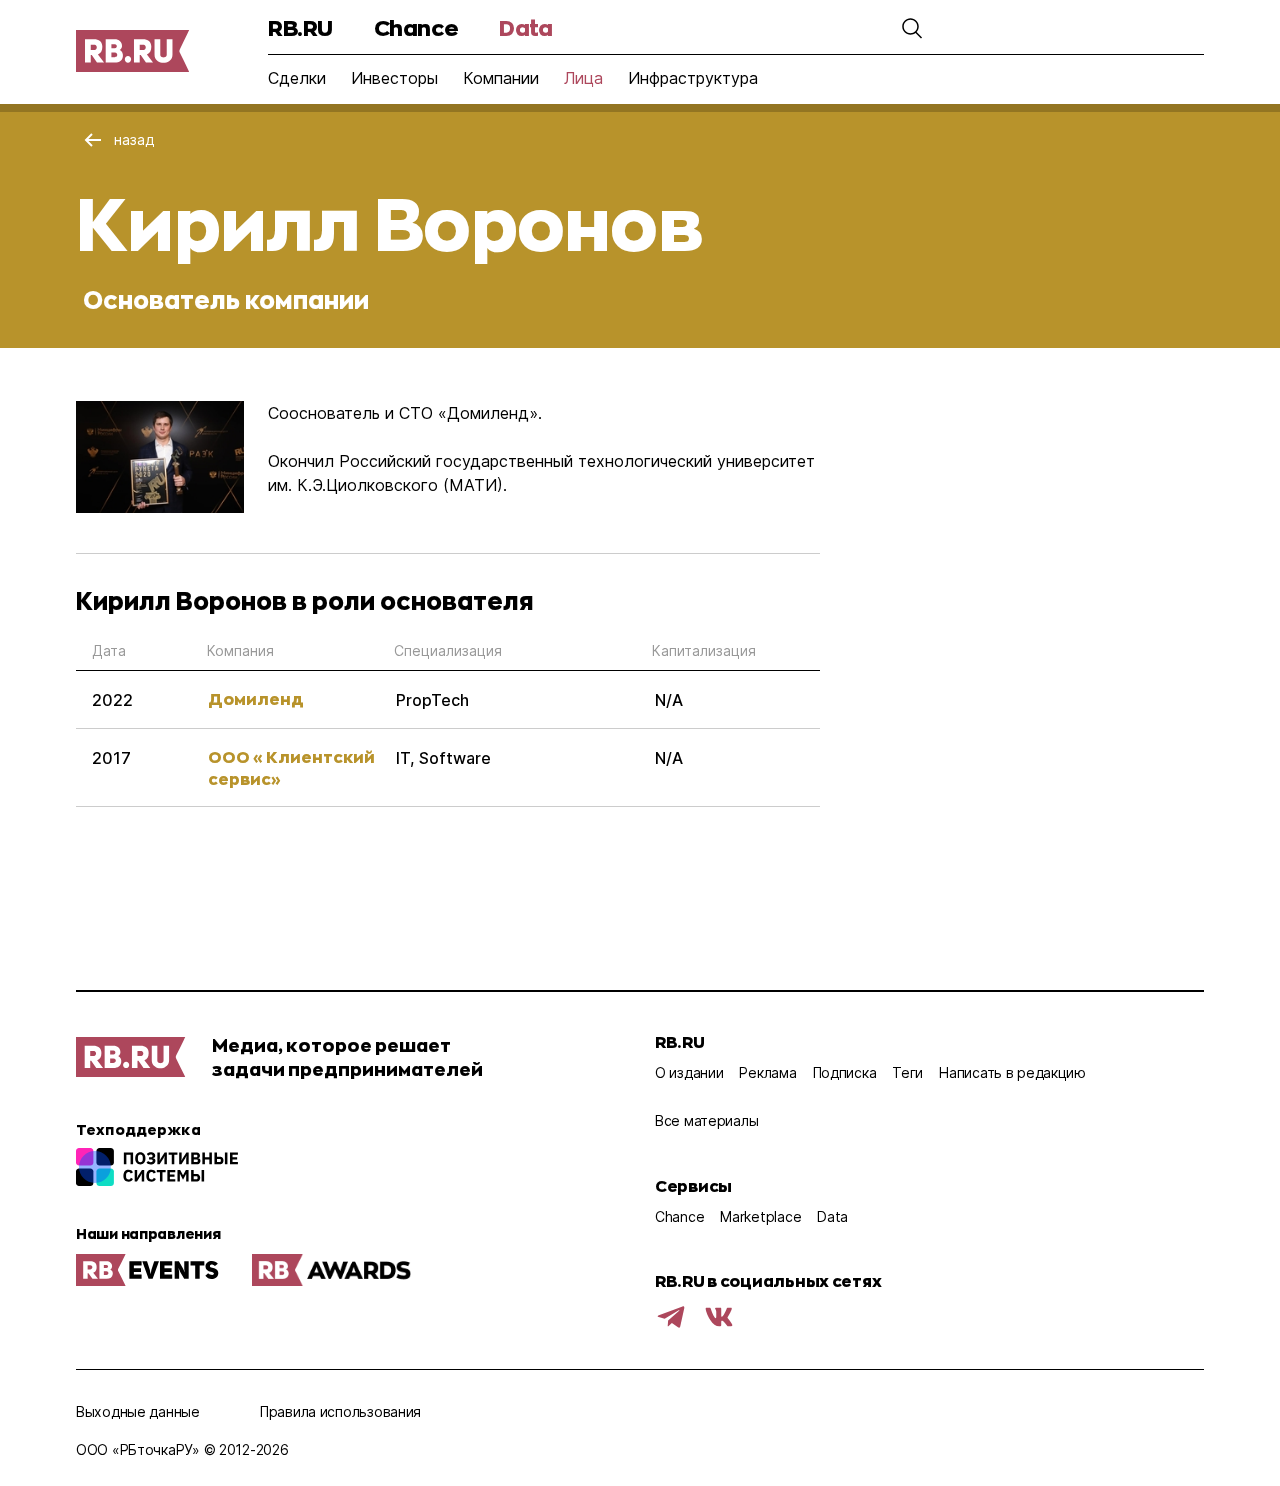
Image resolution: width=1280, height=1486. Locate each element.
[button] (912, 28)
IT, (407, 758)
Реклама (767, 1072)
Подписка (845, 1072)
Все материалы (706, 1120)
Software (455, 758)
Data (525, 27)
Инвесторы (394, 78)
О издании (689, 1072)
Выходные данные (138, 1411)
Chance (416, 27)
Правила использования (340, 1411)
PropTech (432, 700)
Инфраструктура (693, 78)
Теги (907, 1072)
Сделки (297, 78)
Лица (583, 78)
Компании (501, 78)
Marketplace (760, 1216)
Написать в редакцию (1012, 1072)
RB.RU (300, 27)
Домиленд (256, 698)
